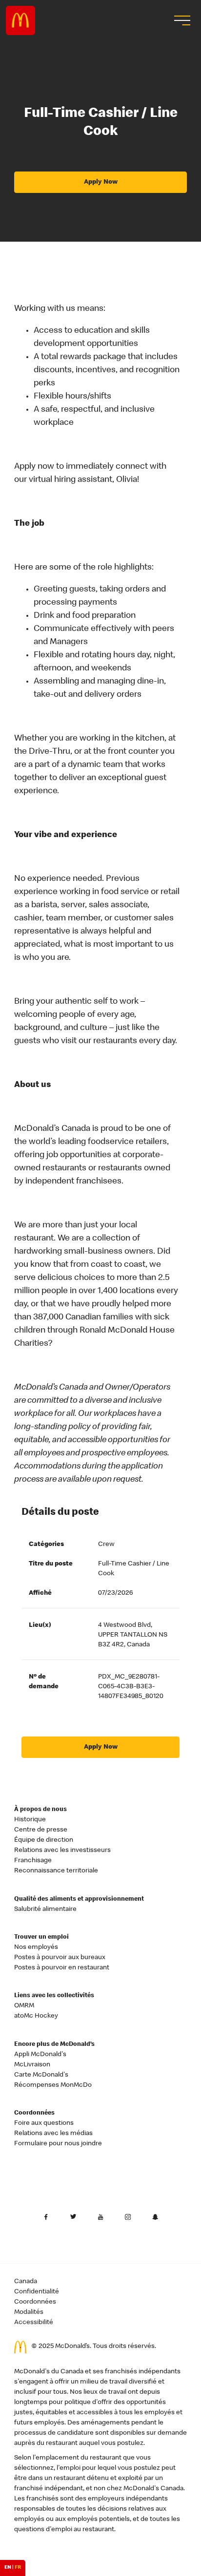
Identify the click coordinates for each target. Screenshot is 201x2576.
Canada (26, 2282)
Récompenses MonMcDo (53, 2085)
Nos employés (36, 1947)
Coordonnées (34, 2113)
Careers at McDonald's (20, 20)
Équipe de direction (44, 1840)
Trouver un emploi (41, 1937)
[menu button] (181, 20)
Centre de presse (41, 1830)
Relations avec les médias (53, 2134)
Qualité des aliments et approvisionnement (79, 1899)
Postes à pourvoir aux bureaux (60, 1958)
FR (18, 2568)
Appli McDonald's (40, 2055)
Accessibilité (34, 2323)
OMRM (24, 2006)
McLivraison (32, 2065)
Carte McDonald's (41, 2075)
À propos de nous (40, 1810)
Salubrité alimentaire (45, 1909)
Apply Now (101, 182)
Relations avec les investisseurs (62, 1851)
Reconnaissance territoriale (56, 1871)
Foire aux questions (44, 2123)
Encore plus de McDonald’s (54, 2045)
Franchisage (33, 1861)
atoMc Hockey (36, 2016)
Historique (30, 1820)
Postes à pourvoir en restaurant (62, 1968)
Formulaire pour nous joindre (58, 2144)
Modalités (29, 2312)
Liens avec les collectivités (54, 1996)
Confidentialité (37, 2292)
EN (8, 2568)
